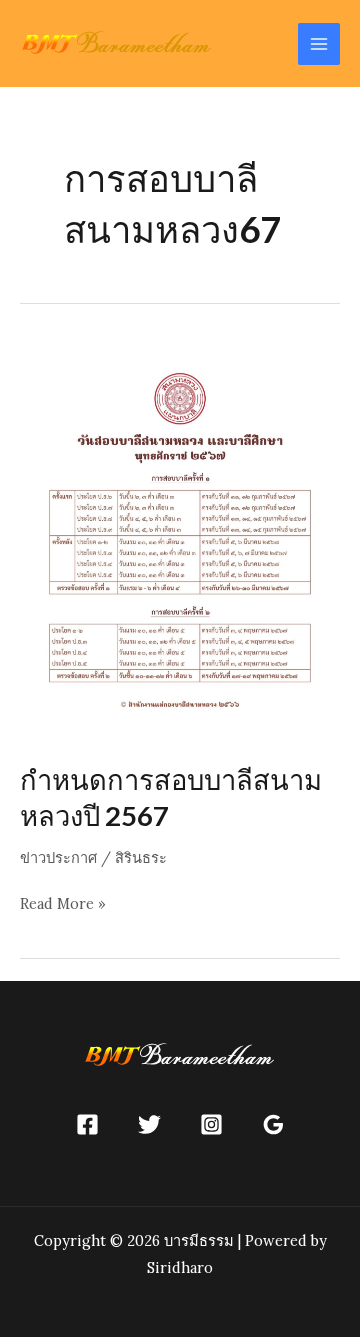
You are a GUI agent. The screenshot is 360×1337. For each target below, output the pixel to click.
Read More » (63, 905)
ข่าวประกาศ (58, 857)
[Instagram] (211, 1124)
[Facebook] (87, 1124)
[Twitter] (149, 1124)
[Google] (273, 1124)
